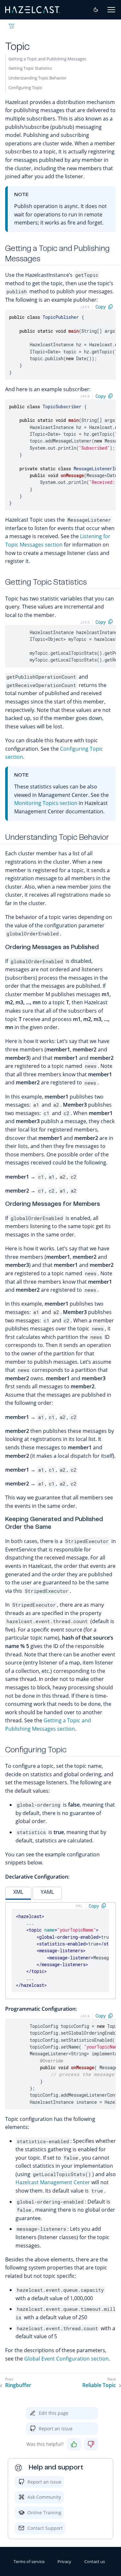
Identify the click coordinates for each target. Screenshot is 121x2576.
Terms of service (29, 2561)
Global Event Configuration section (66, 2359)
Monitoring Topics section (46, 803)
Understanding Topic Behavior (37, 78)
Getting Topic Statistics (30, 68)
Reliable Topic (99, 2385)
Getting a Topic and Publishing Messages (47, 59)
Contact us (95, 2561)
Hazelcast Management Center (53, 2182)
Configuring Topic (25, 88)
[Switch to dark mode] (96, 10)
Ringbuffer (18, 2385)
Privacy (64, 2561)
